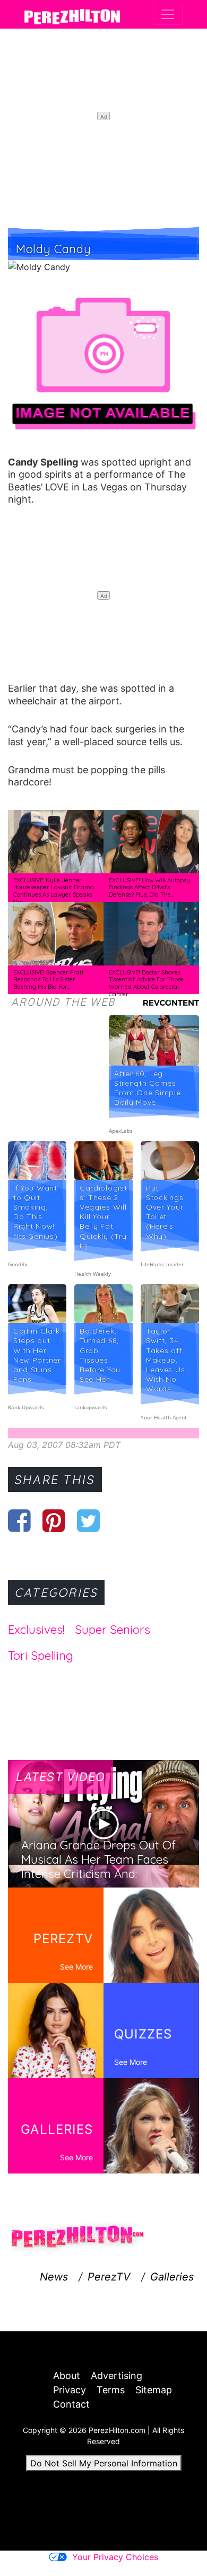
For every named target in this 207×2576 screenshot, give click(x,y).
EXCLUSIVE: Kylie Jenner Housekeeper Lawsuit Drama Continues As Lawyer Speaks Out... (54, 891)
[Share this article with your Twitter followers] (88, 1520)
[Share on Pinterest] (54, 1520)
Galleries (172, 2277)
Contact (71, 2404)
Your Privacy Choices (115, 2557)
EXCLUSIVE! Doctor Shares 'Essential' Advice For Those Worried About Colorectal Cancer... (146, 983)
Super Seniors (113, 1630)
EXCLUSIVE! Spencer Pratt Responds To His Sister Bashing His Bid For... (49, 980)
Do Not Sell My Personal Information (104, 2463)
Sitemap (154, 2390)
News (54, 2277)
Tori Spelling (41, 1656)
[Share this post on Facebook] (19, 1520)
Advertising (117, 2376)
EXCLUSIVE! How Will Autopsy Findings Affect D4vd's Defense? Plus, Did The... (149, 887)
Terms (111, 2390)
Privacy (70, 2390)
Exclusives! (36, 1630)
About (67, 2376)
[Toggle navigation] (168, 14)
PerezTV (109, 2277)
